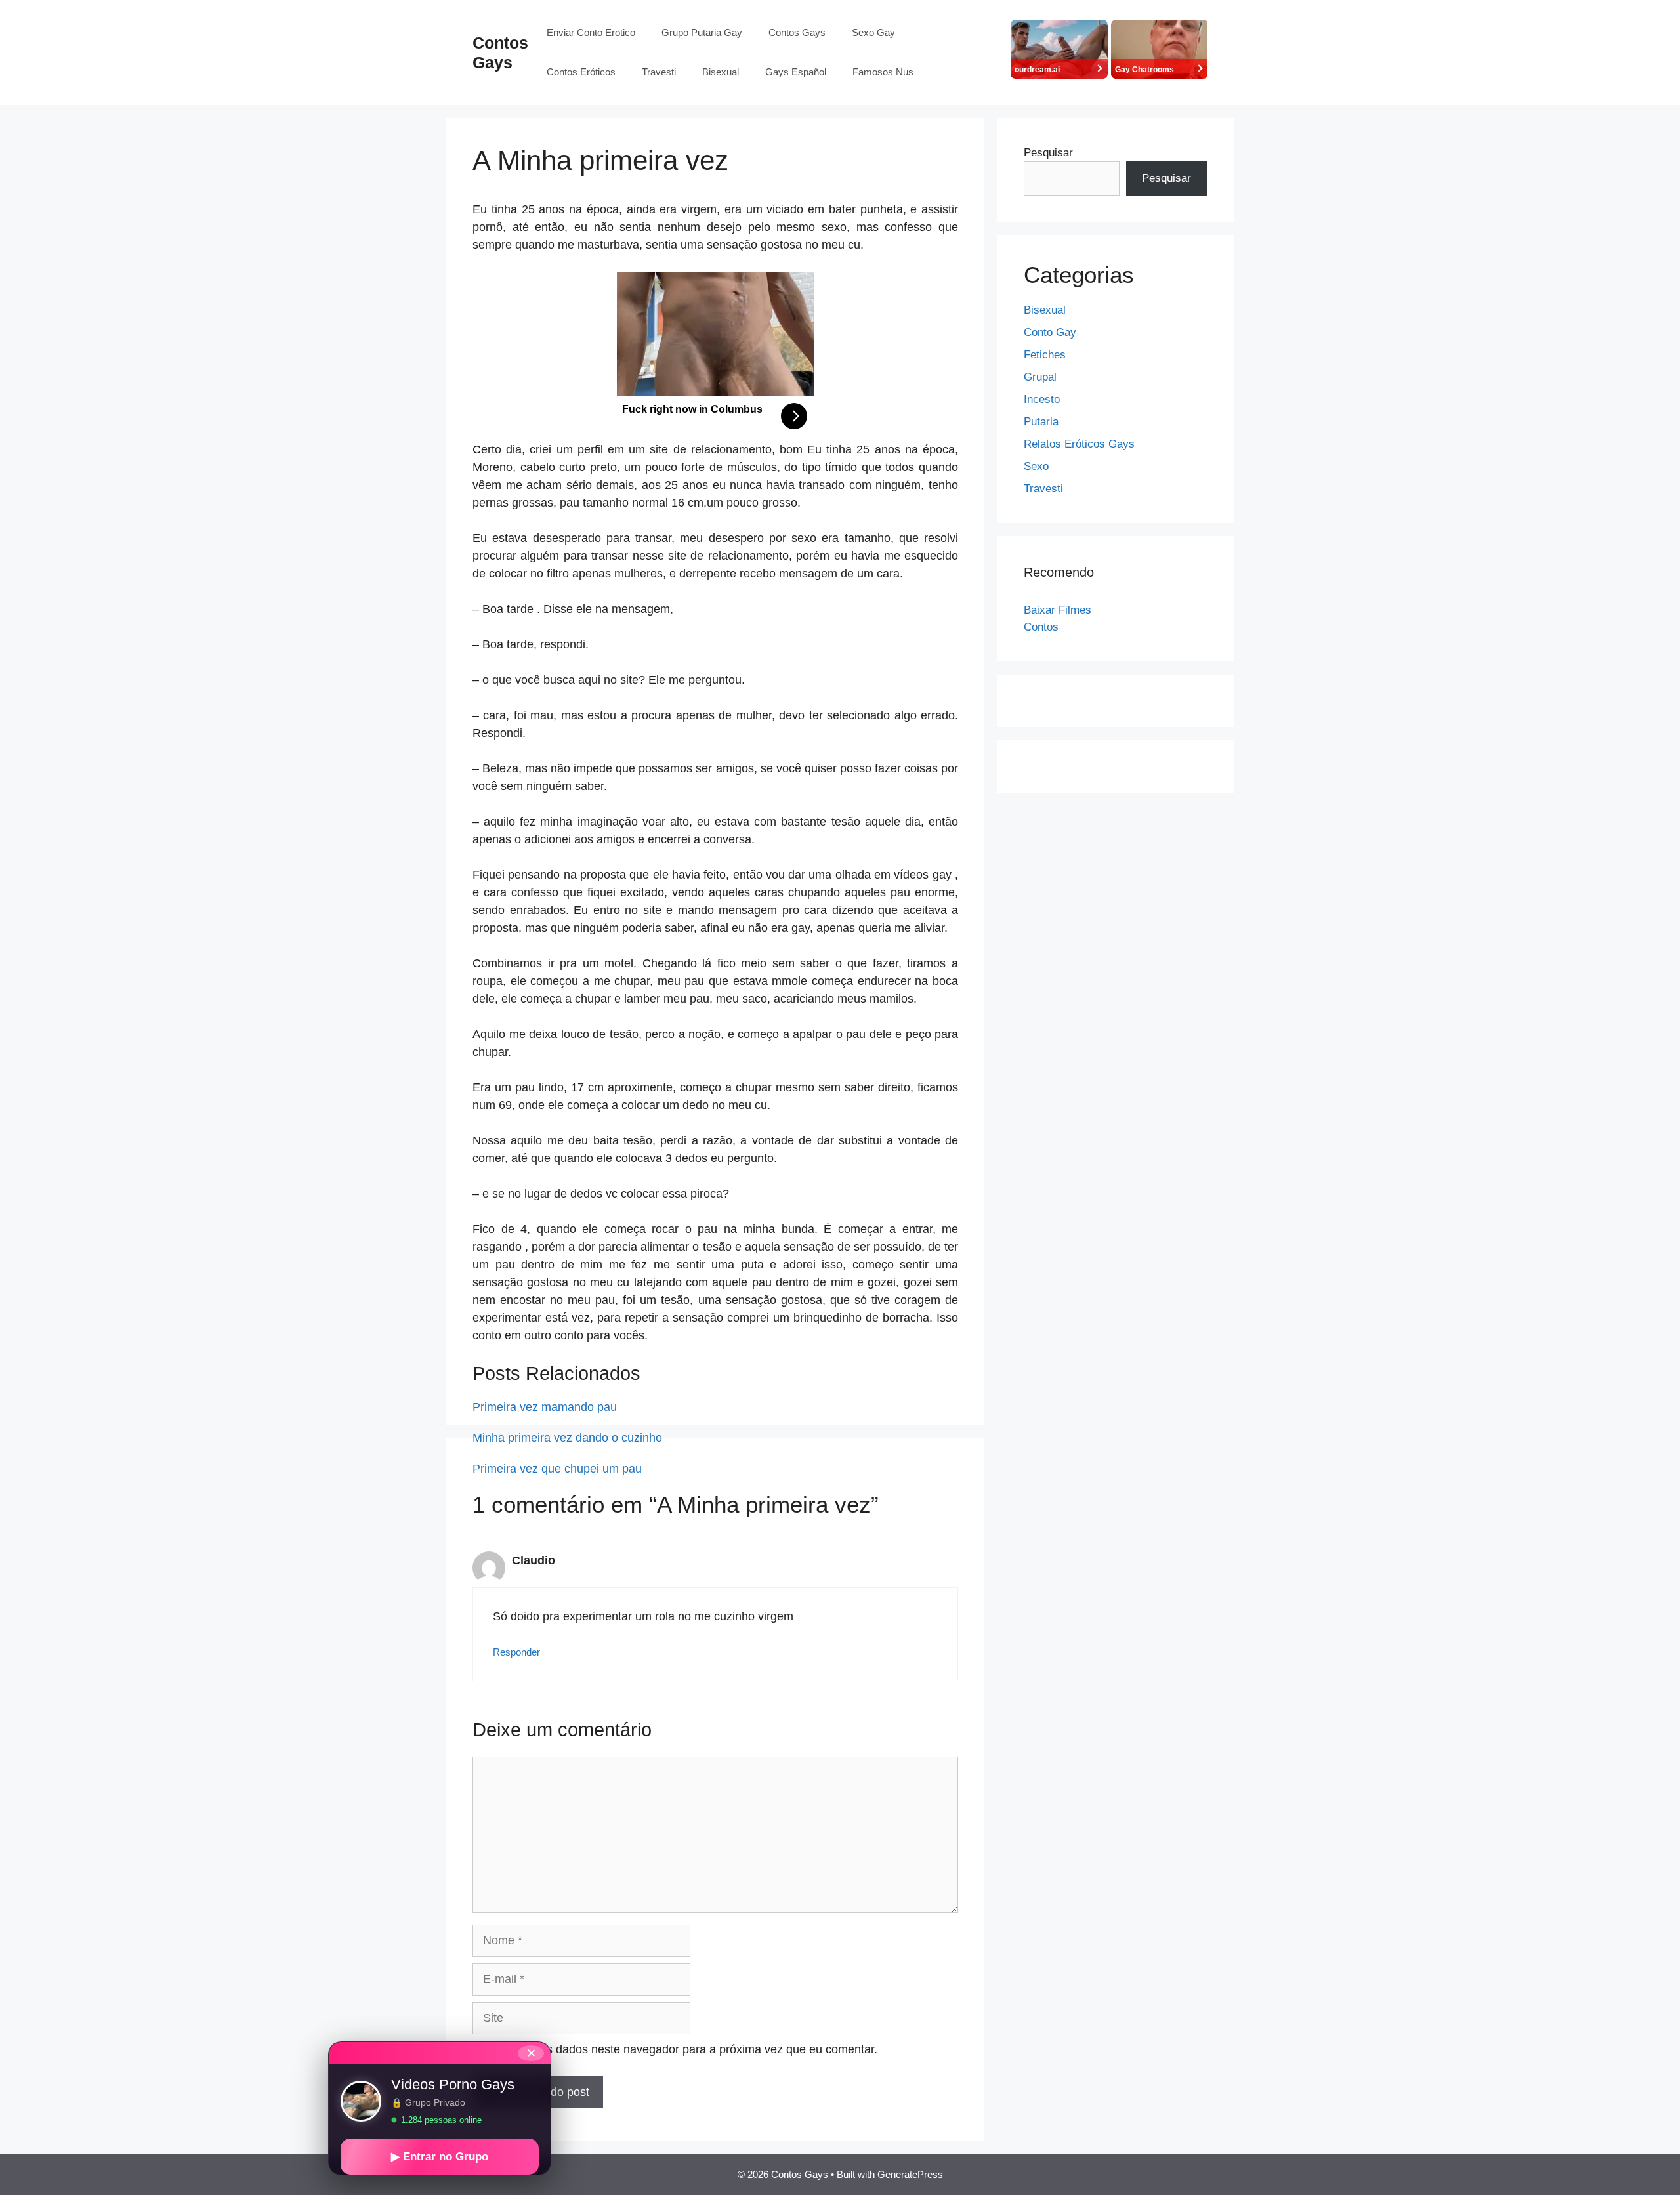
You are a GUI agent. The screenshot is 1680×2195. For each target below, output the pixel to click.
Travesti (659, 72)
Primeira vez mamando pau (545, 1407)
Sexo (1036, 466)
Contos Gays (797, 32)
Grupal (1040, 377)
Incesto (1042, 399)
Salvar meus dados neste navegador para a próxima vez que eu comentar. (682, 2049)
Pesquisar (1048, 153)
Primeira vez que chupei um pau (557, 1469)
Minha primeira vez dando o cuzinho (567, 1438)
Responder (516, 1652)
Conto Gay (1050, 332)
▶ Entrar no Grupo (440, 2157)
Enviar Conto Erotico (591, 32)
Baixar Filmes (1058, 610)
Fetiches (1045, 355)
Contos (1041, 627)
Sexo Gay (873, 32)
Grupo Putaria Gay (702, 32)
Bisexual (721, 72)
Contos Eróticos (581, 72)
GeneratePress (910, 2174)
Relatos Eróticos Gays (1079, 444)
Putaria (1041, 422)
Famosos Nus (883, 72)
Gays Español (796, 72)
